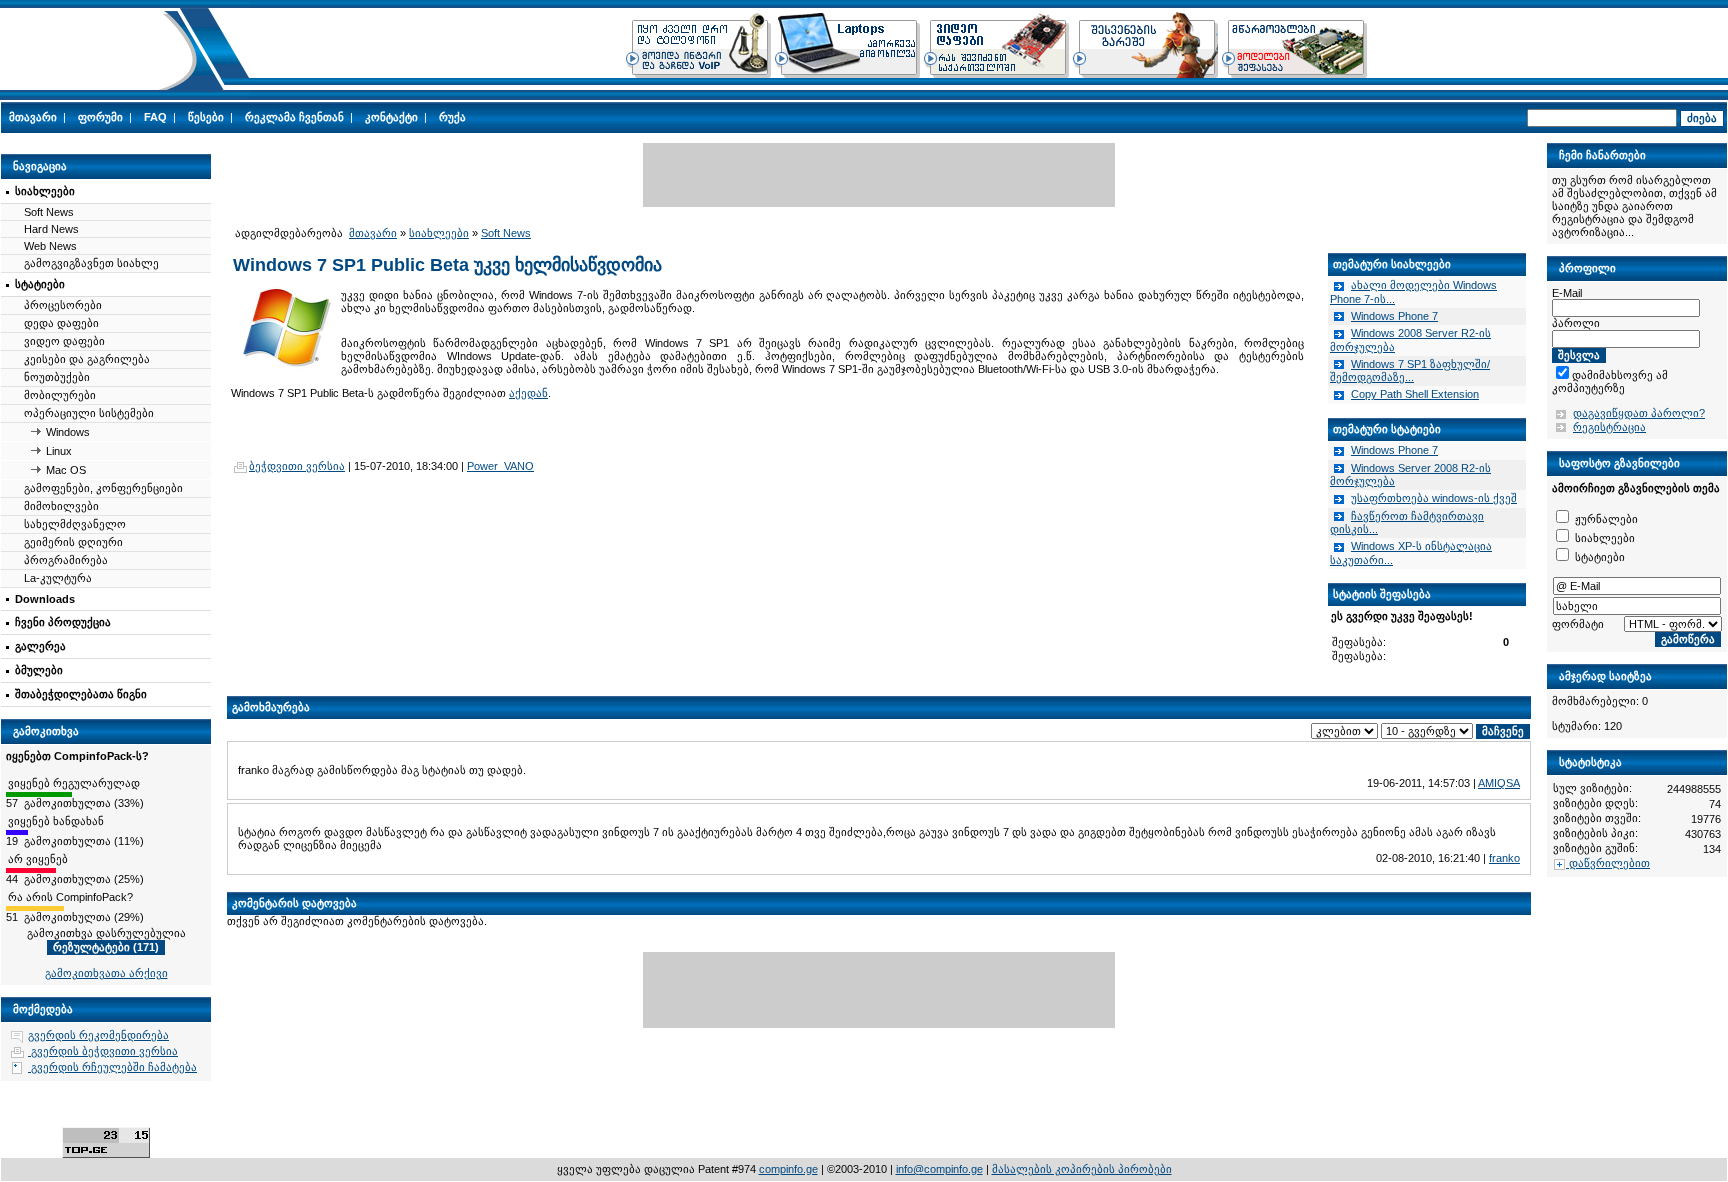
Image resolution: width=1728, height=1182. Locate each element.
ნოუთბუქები (57, 377)
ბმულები (39, 670)
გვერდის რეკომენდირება (98, 1035)
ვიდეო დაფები (64, 341)
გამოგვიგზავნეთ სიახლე (91, 263)
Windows (68, 432)
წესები (206, 117)
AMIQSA (1499, 783)
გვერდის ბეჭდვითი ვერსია (103, 1051)
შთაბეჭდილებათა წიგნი (81, 694)
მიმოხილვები (61, 506)
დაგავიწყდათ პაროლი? (1639, 413)
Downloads (45, 599)
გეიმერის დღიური (73, 542)
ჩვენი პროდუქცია (63, 622)
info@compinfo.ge (939, 1169)
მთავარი (33, 117)
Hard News (51, 229)
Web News (50, 246)
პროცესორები (63, 305)
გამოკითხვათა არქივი (106, 973)
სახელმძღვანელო (75, 524)
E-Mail (1567, 293)
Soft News (49, 212)
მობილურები (60, 395)
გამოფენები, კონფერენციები (103, 488)
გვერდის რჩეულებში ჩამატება (112, 1067)
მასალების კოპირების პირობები (1082, 1169)
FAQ (155, 117)
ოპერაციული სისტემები (89, 413)
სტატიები (40, 284)
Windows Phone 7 (1394, 316)
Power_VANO (500, 466)
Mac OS (66, 470)
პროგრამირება (66, 560)
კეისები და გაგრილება (87, 359)
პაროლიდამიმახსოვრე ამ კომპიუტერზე (1628, 375)
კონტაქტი (391, 117)
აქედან (528, 393)
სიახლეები (45, 191)
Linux (59, 451)
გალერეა (40, 646)
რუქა (452, 117)
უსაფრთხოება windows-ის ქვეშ (1434, 498)
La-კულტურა (58, 578)
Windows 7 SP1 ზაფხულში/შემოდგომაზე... (1410, 371)
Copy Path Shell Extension (1415, 394)
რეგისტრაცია (1609, 427)
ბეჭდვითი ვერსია (297, 466)
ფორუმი (100, 117)
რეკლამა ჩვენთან (294, 117)
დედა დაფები (61, 323)
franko (1504, 858)
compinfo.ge (788, 1169)
